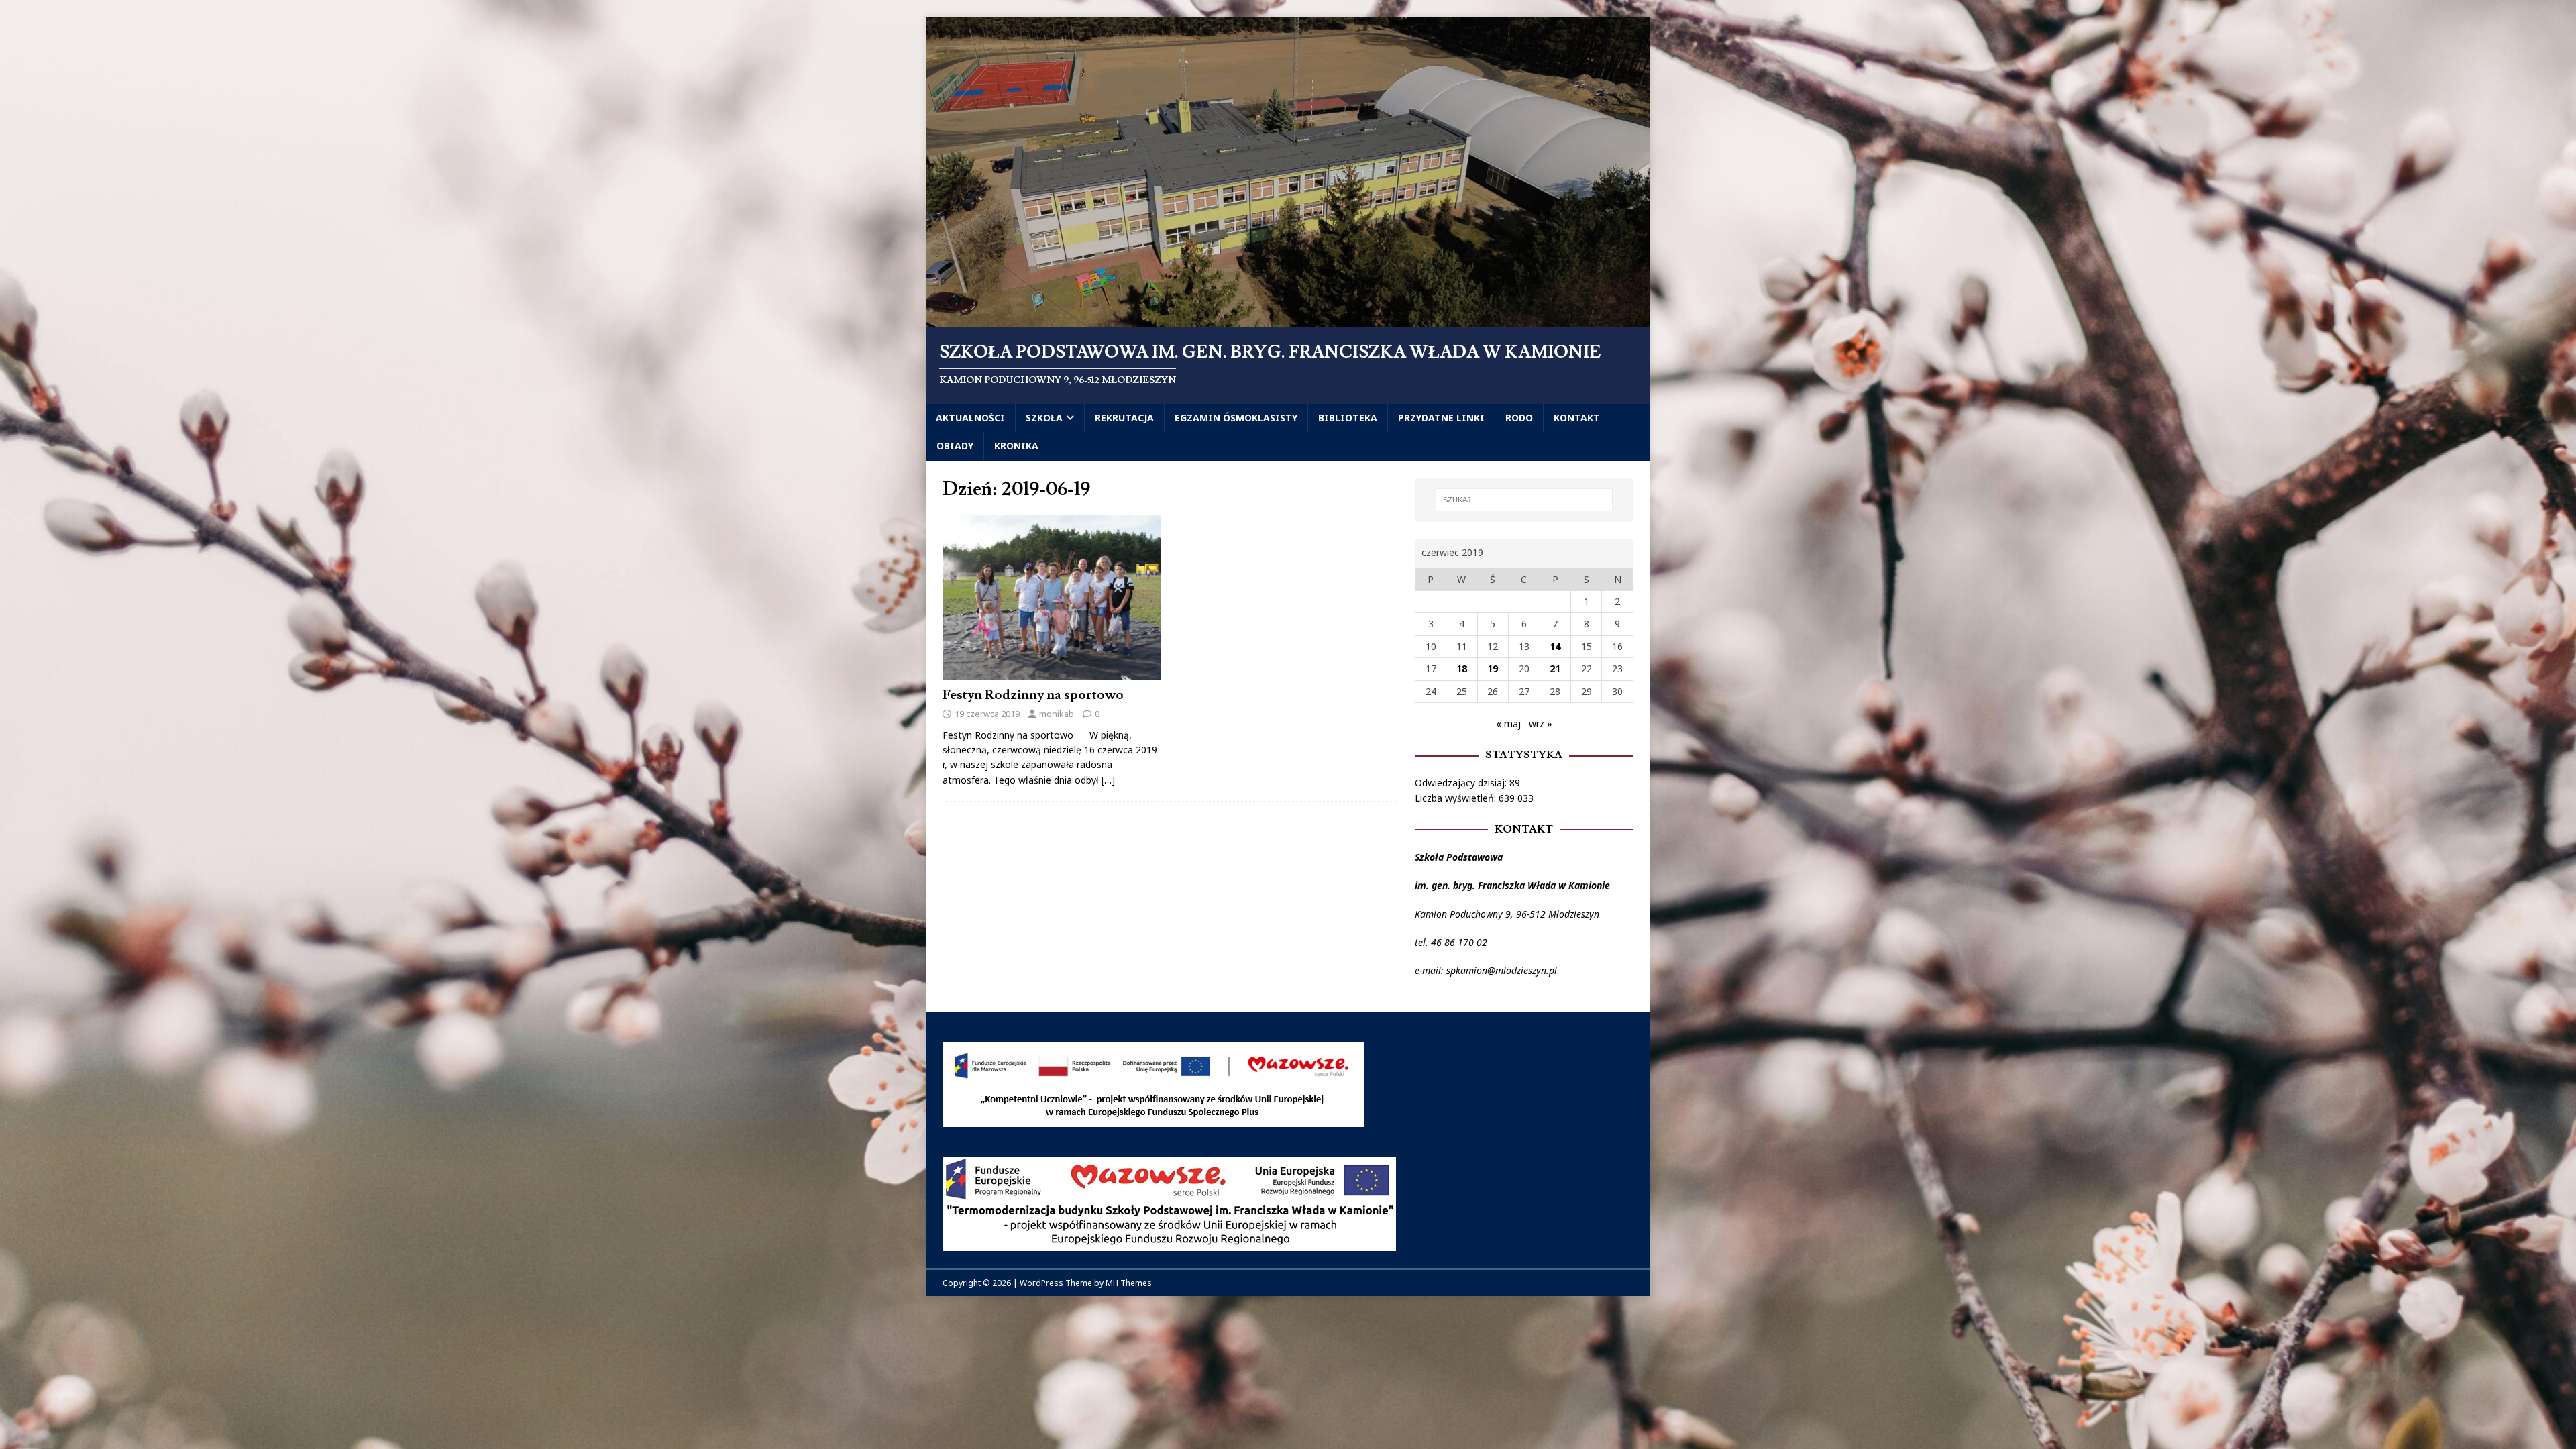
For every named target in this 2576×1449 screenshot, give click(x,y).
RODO (1519, 418)
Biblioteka (1348, 418)
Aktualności (970, 418)
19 (1493, 668)
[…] (1108, 780)
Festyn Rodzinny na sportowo (1033, 695)
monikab (1057, 714)
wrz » (1541, 723)
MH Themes (1129, 1283)
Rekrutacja (1124, 418)
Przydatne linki (1441, 418)
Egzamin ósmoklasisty (1236, 418)
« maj (1508, 723)
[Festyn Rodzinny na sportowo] (1052, 671)
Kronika (1016, 446)
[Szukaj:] (1524, 500)
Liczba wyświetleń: (1457, 798)
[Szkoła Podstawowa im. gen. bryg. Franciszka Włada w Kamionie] (1288, 320)
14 (1555, 646)
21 (1555, 668)
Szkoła (1044, 418)
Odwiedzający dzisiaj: (1462, 783)
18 (1462, 668)
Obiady (955, 446)
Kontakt (1577, 418)
